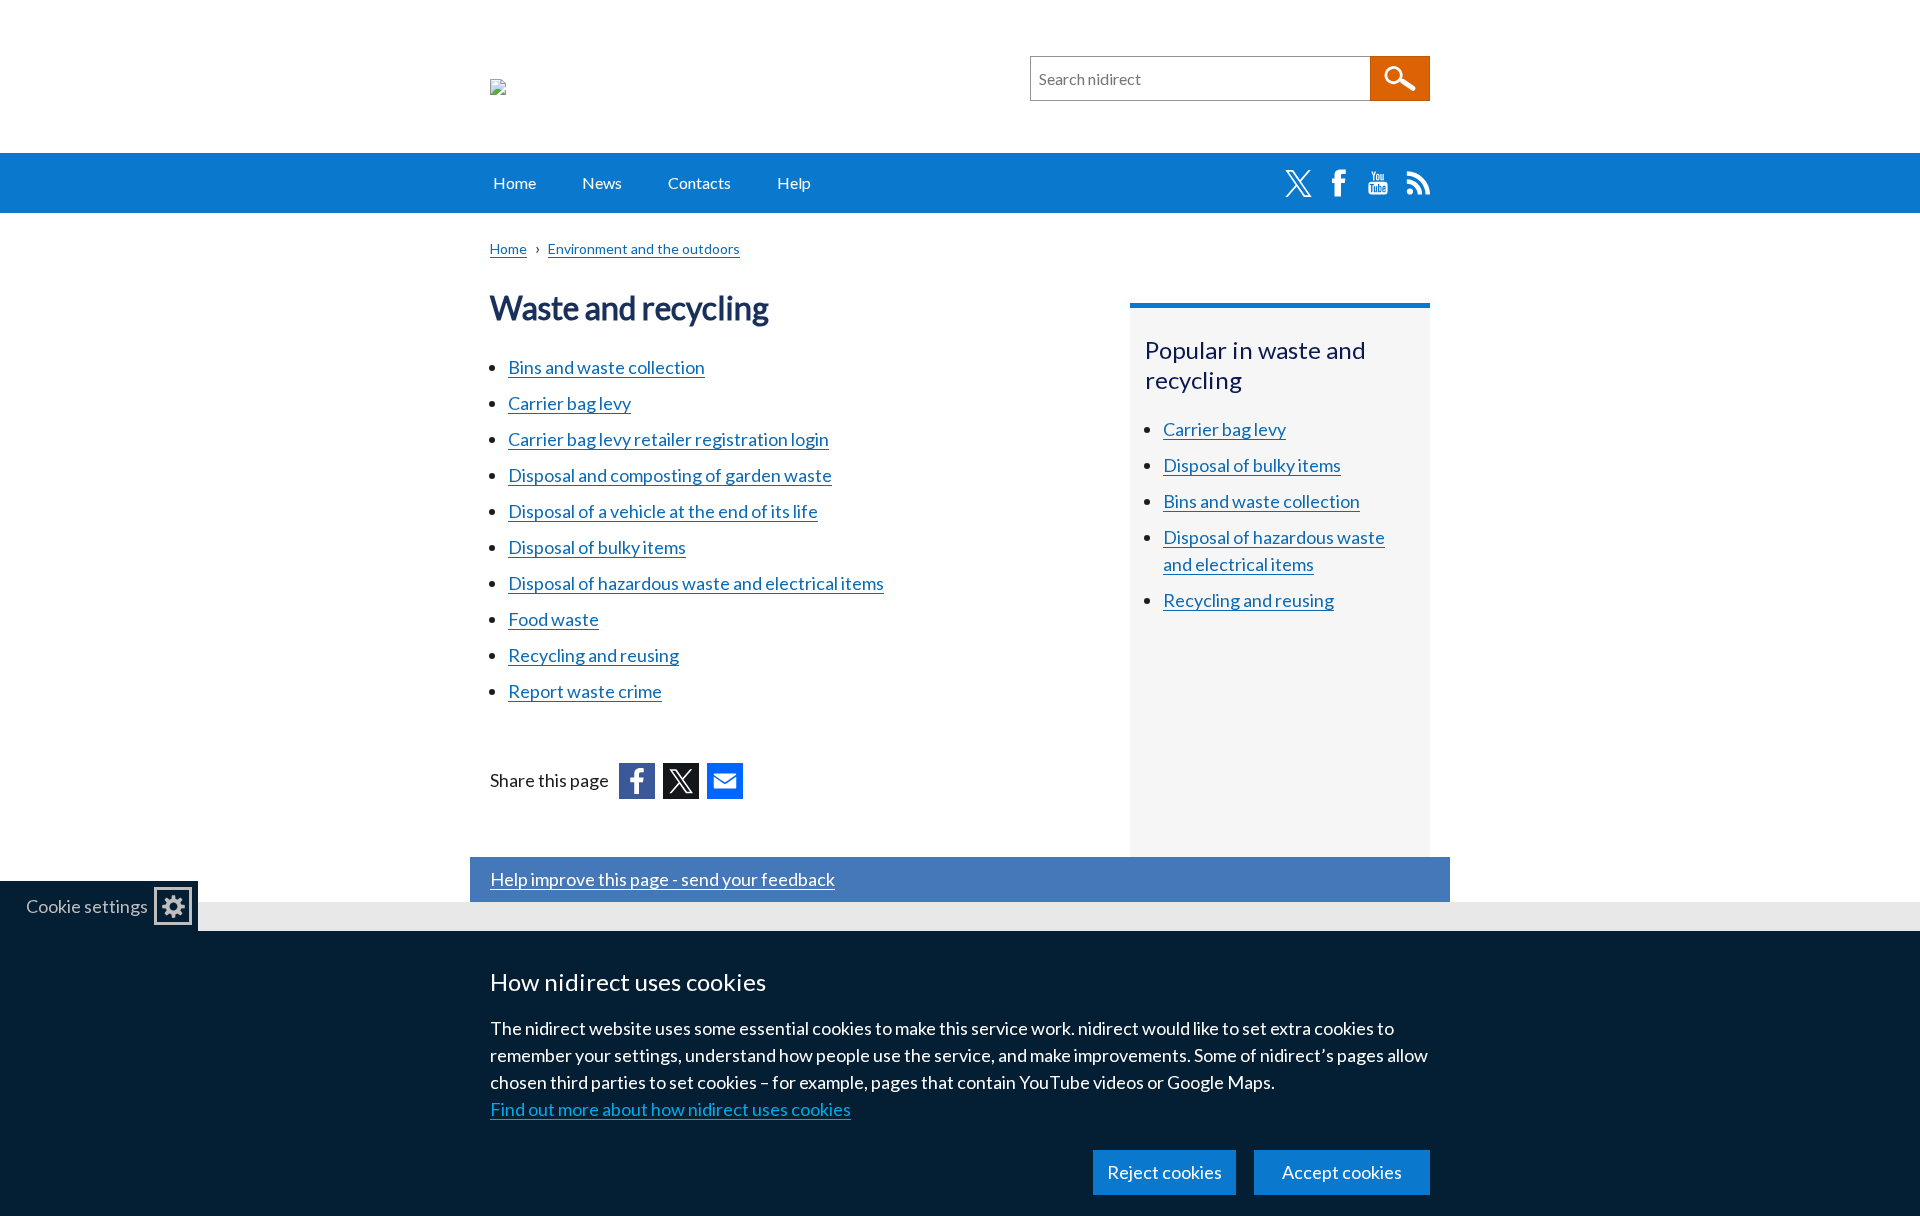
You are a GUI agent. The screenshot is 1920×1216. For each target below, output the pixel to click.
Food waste (553, 619)
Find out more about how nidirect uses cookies (670, 1109)
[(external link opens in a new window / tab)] (637, 781)
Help (794, 182)
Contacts (699, 182)
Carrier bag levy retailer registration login (668, 439)
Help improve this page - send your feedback (662, 879)
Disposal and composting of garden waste (670, 475)
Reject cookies (1164, 1172)
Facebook (1338, 183)
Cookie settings (87, 906)
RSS (1418, 183)
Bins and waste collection (606, 367)
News (602, 182)
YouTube (1378, 183)
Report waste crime (585, 691)
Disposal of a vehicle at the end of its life (663, 511)
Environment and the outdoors (644, 248)
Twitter (1298, 183)
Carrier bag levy (569, 403)
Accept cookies (1342, 1172)
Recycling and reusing (593, 655)
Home (514, 182)
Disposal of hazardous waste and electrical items (696, 583)
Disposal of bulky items (597, 547)
